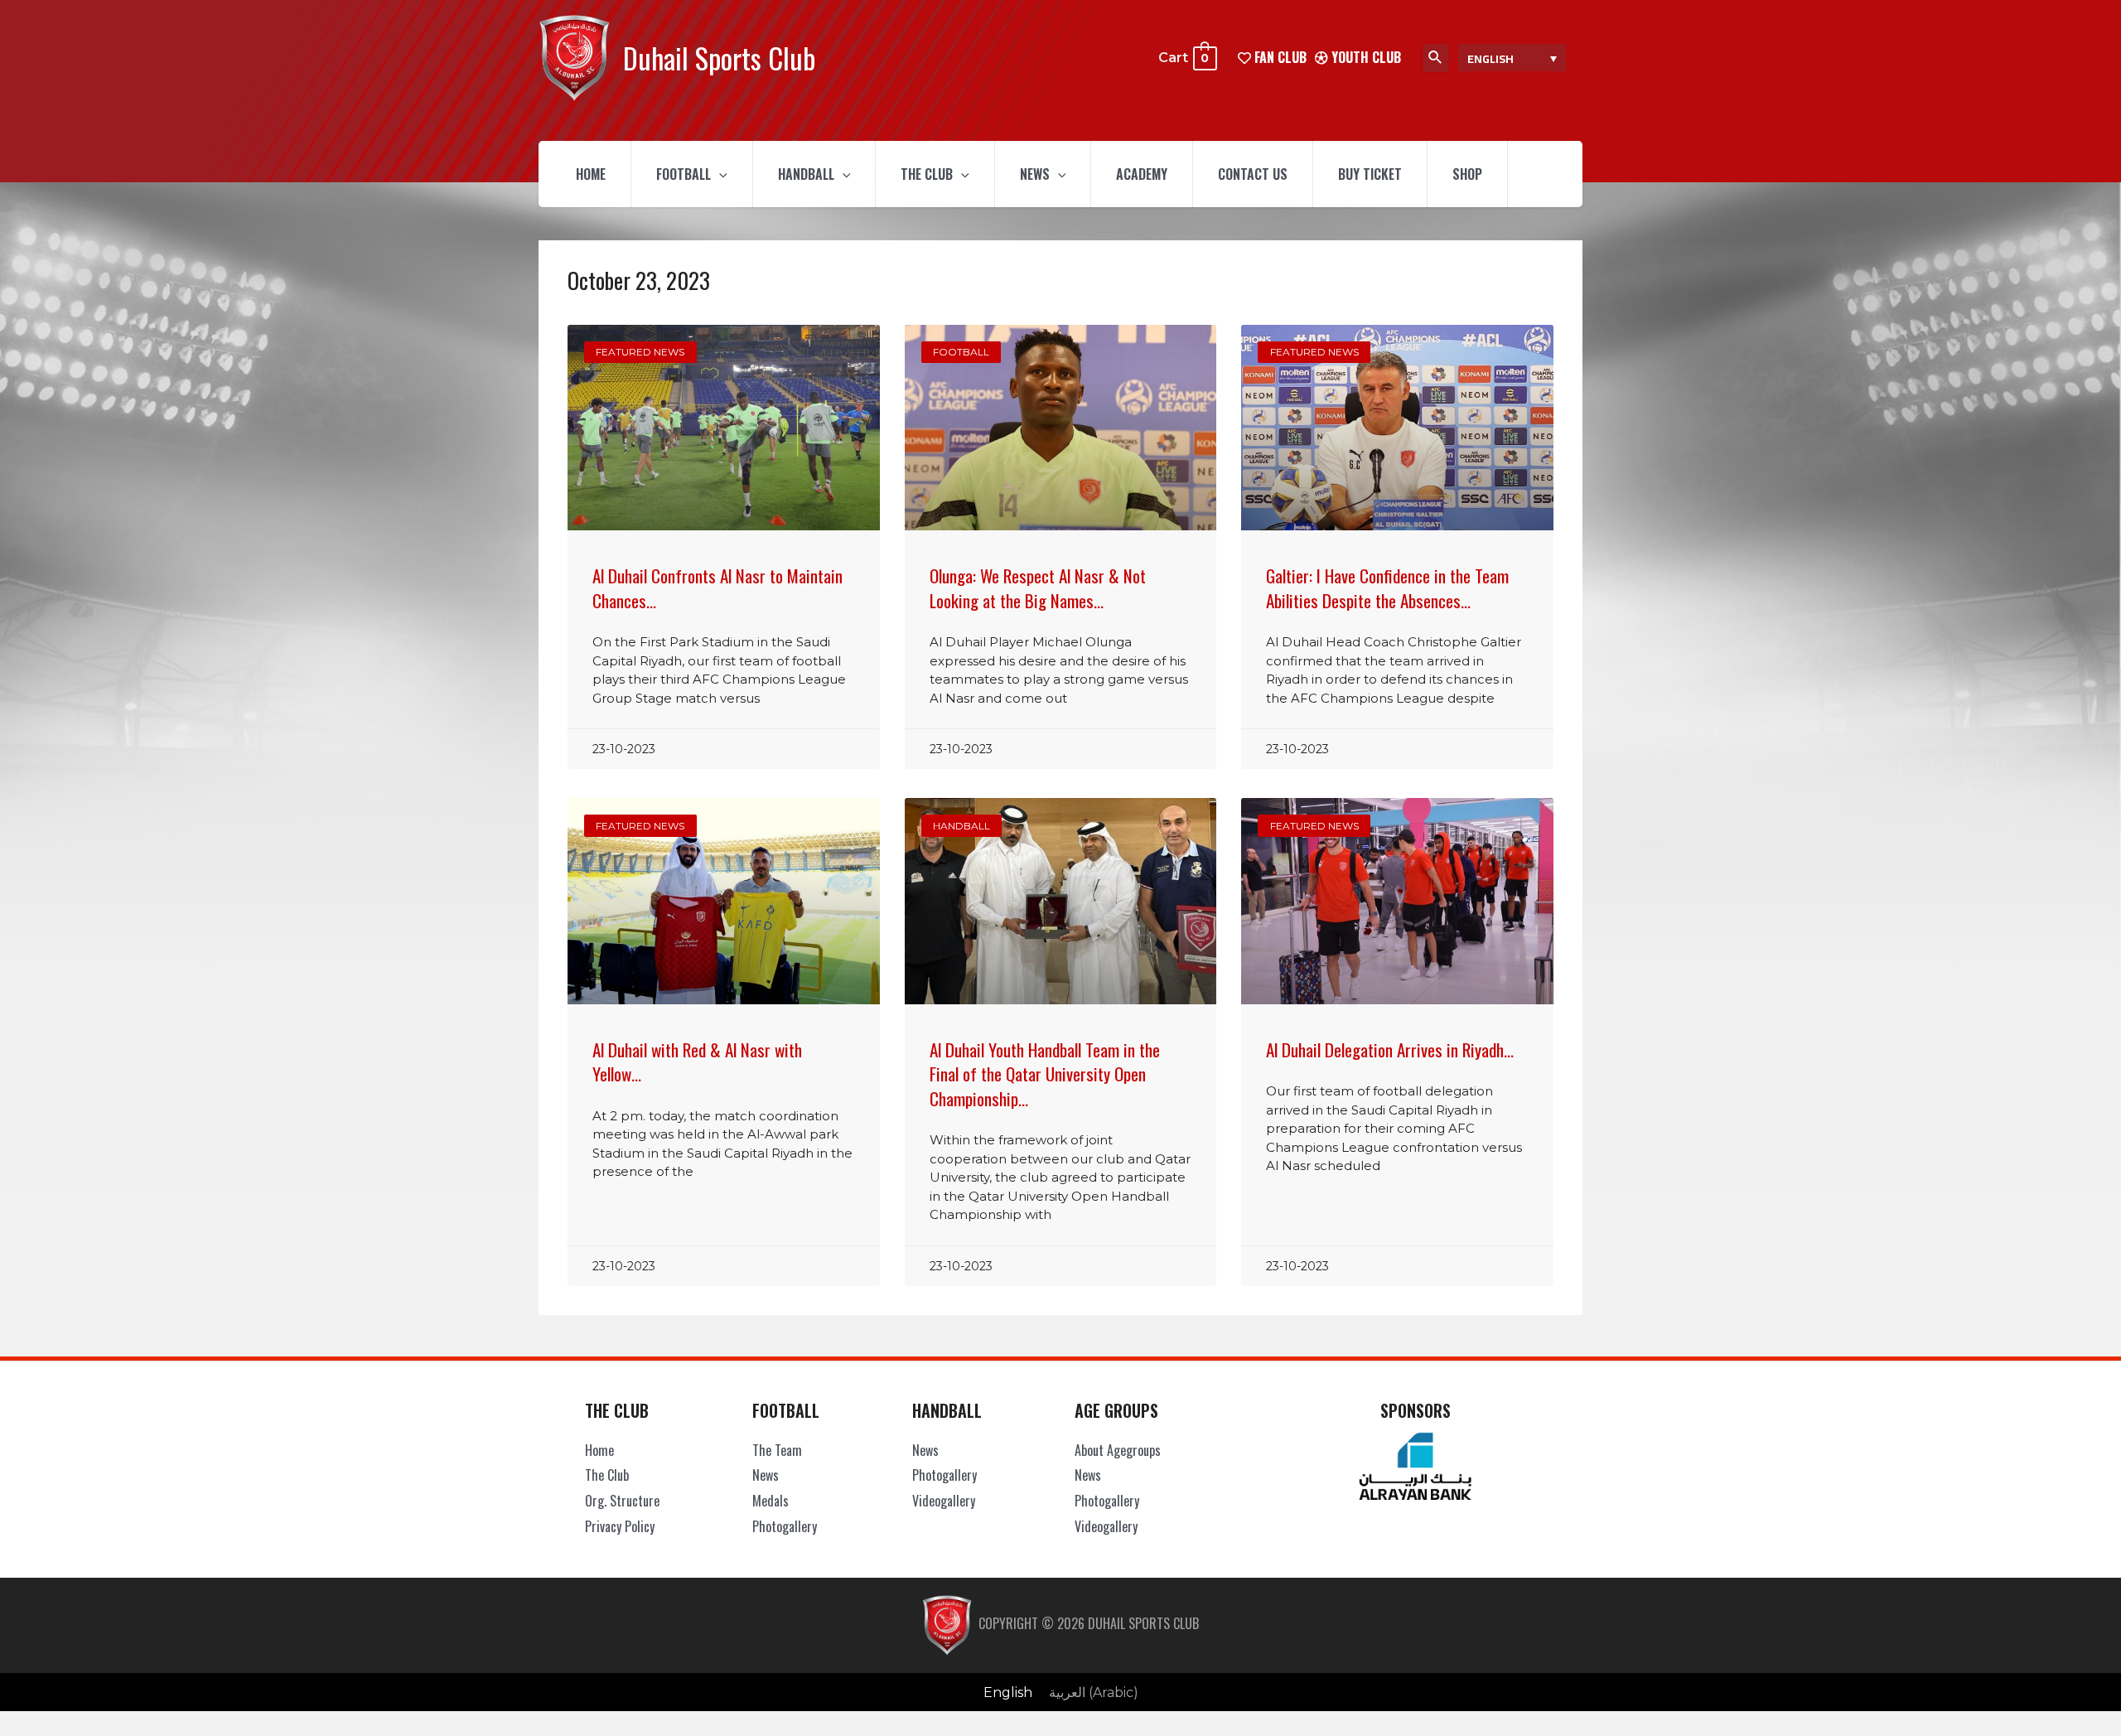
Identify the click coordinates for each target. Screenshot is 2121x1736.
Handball (806, 174)
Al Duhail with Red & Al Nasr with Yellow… (697, 1061)
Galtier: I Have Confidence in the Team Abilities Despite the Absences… (1387, 588)
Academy (1142, 174)
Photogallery (785, 1526)
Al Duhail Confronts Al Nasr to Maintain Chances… (717, 588)
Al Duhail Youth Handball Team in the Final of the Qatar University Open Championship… (1045, 1074)
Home (591, 174)
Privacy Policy (620, 1526)
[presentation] (719, 174)
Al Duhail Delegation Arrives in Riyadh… (1390, 1049)
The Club (927, 174)
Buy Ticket (1370, 174)
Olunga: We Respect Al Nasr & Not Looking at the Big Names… (1038, 588)
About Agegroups (1118, 1450)
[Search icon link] (1436, 58)
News (1035, 174)
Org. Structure (622, 1501)
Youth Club (1365, 57)
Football (684, 174)
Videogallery (944, 1501)
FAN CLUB (1279, 57)
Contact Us (1253, 174)
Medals (771, 1501)
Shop (1467, 174)
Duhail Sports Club (719, 58)
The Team (777, 1450)
